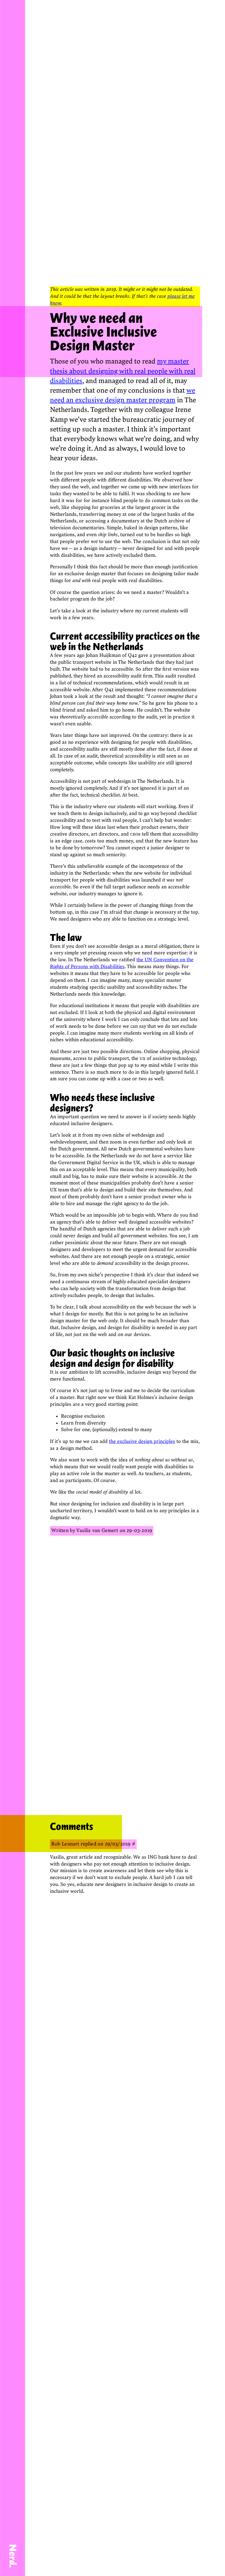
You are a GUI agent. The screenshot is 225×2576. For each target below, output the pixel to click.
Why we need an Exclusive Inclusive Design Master (103, 332)
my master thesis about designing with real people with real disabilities (123, 371)
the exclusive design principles (142, 1441)
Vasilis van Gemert (97, 1531)
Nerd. (13, 2556)
